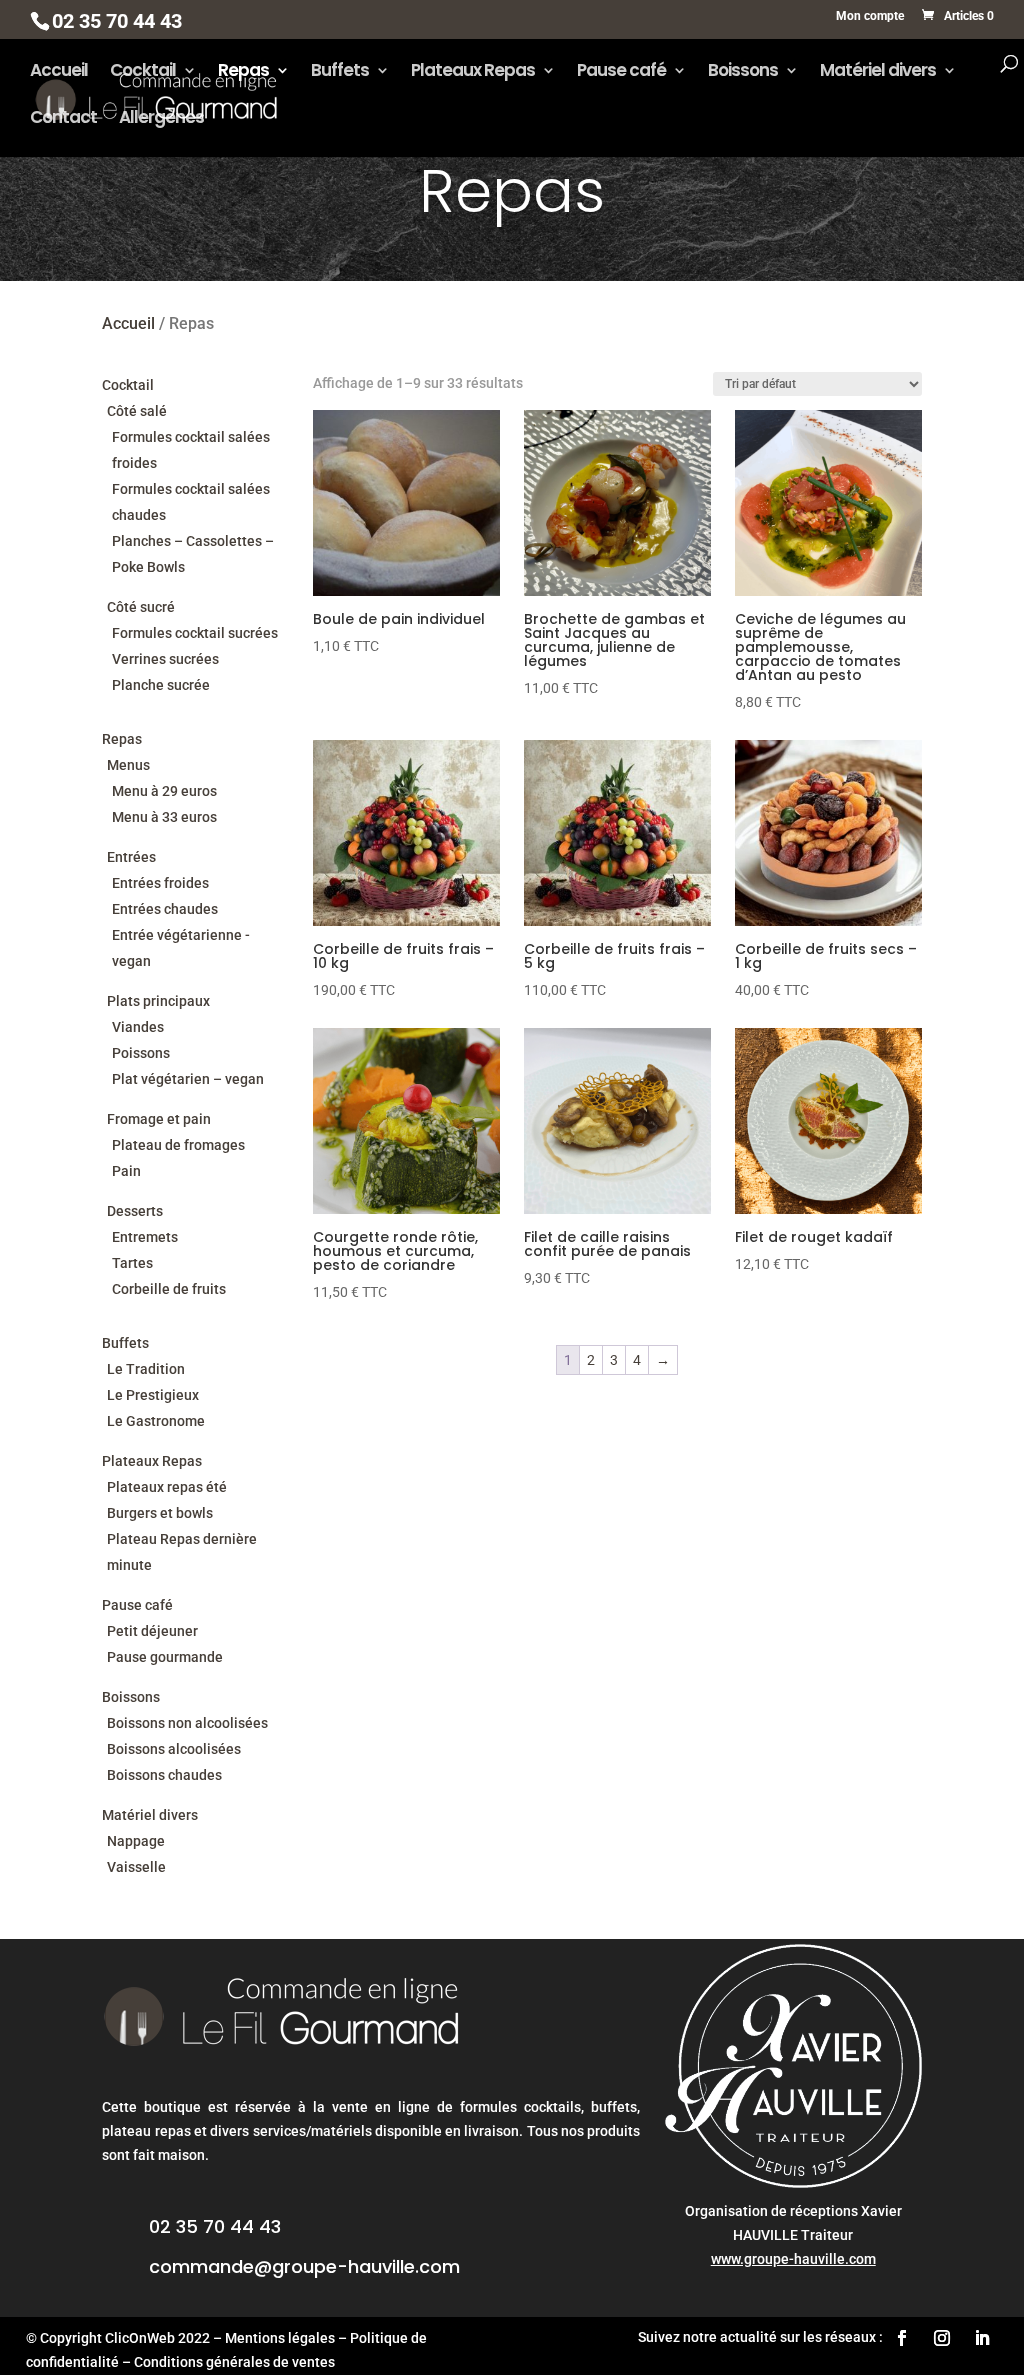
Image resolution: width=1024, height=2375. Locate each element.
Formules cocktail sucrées (195, 633)
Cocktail (143, 72)
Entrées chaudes (165, 909)
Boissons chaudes (164, 1775)
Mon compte (870, 16)
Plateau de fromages (178, 1145)
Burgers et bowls (160, 1513)
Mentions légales (280, 2338)
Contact (63, 119)
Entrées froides (160, 883)
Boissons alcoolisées (174, 1749)
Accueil (59, 72)
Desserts (135, 1211)
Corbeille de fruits (169, 1289)
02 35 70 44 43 (215, 2226)
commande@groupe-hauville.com (304, 2266)
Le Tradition (146, 1369)
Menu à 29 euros (164, 791)
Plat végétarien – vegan (188, 1079)
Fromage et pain (159, 1119)
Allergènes (161, 119)
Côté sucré (141, 607)
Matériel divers (878, 72)
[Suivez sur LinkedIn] (982, 2338)
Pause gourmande (165, 1657)
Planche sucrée (161, 685)
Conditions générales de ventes (234, 2362)
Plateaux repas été (167, 1487)
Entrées (131, 857)
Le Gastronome (156, 1421)
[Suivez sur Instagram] (942, 2338)
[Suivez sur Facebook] (902, 2338)
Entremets (145, 1237)
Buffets (340, 72)
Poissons (141, 1053)
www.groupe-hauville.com (793, 2259)
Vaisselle (136, 1867)
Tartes (132, 1263)
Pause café (621, 72)
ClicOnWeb (140, 2338)
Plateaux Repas (473, 72)
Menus (128, 765)
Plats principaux (158, 1001)
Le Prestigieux (153, 1395)
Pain (126, 1171)
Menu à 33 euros (164, 817)
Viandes (138, 1027)
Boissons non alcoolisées (187, 1723)
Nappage (136, 1841)
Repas (243, 72)
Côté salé (137, 411)
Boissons (743, 72)
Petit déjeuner (152, 1631)
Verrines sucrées (165, 659)
